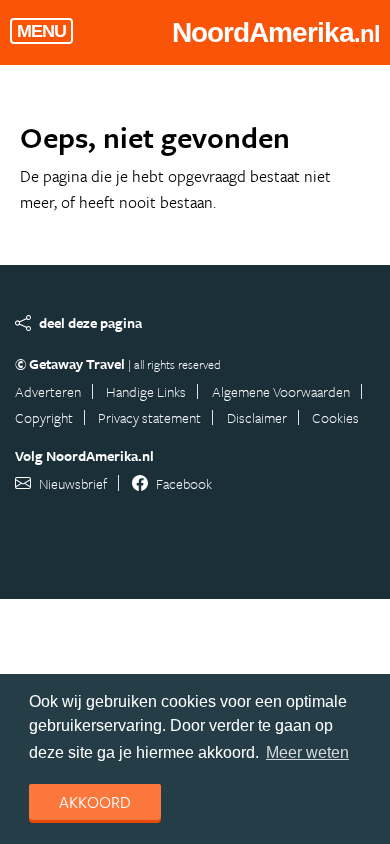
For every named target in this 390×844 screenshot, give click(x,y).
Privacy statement (149, 417)
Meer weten (307, 752)
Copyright (44, 417)
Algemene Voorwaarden (281, 391)
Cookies (335, 417)
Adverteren (48, 391)
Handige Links (146, 391)
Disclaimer (257, 417)
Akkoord (95, 802)
